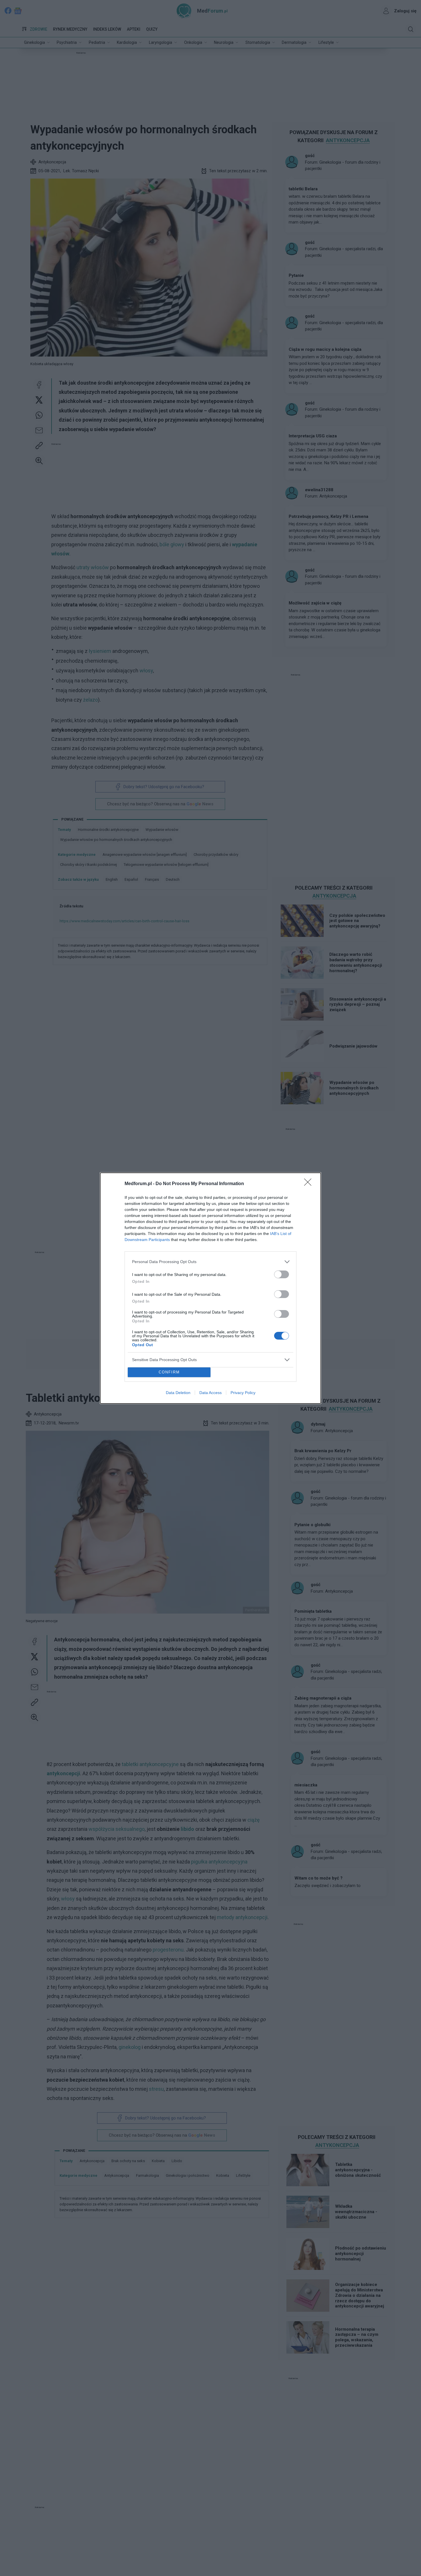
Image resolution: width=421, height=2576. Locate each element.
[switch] (282, 1274)
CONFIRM (169, 1372)
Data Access (210, 1393)
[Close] (310, 1184)
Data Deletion (178, 1393)
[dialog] (210, 1288)
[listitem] (210, 1262)
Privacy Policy (243, 1393)
